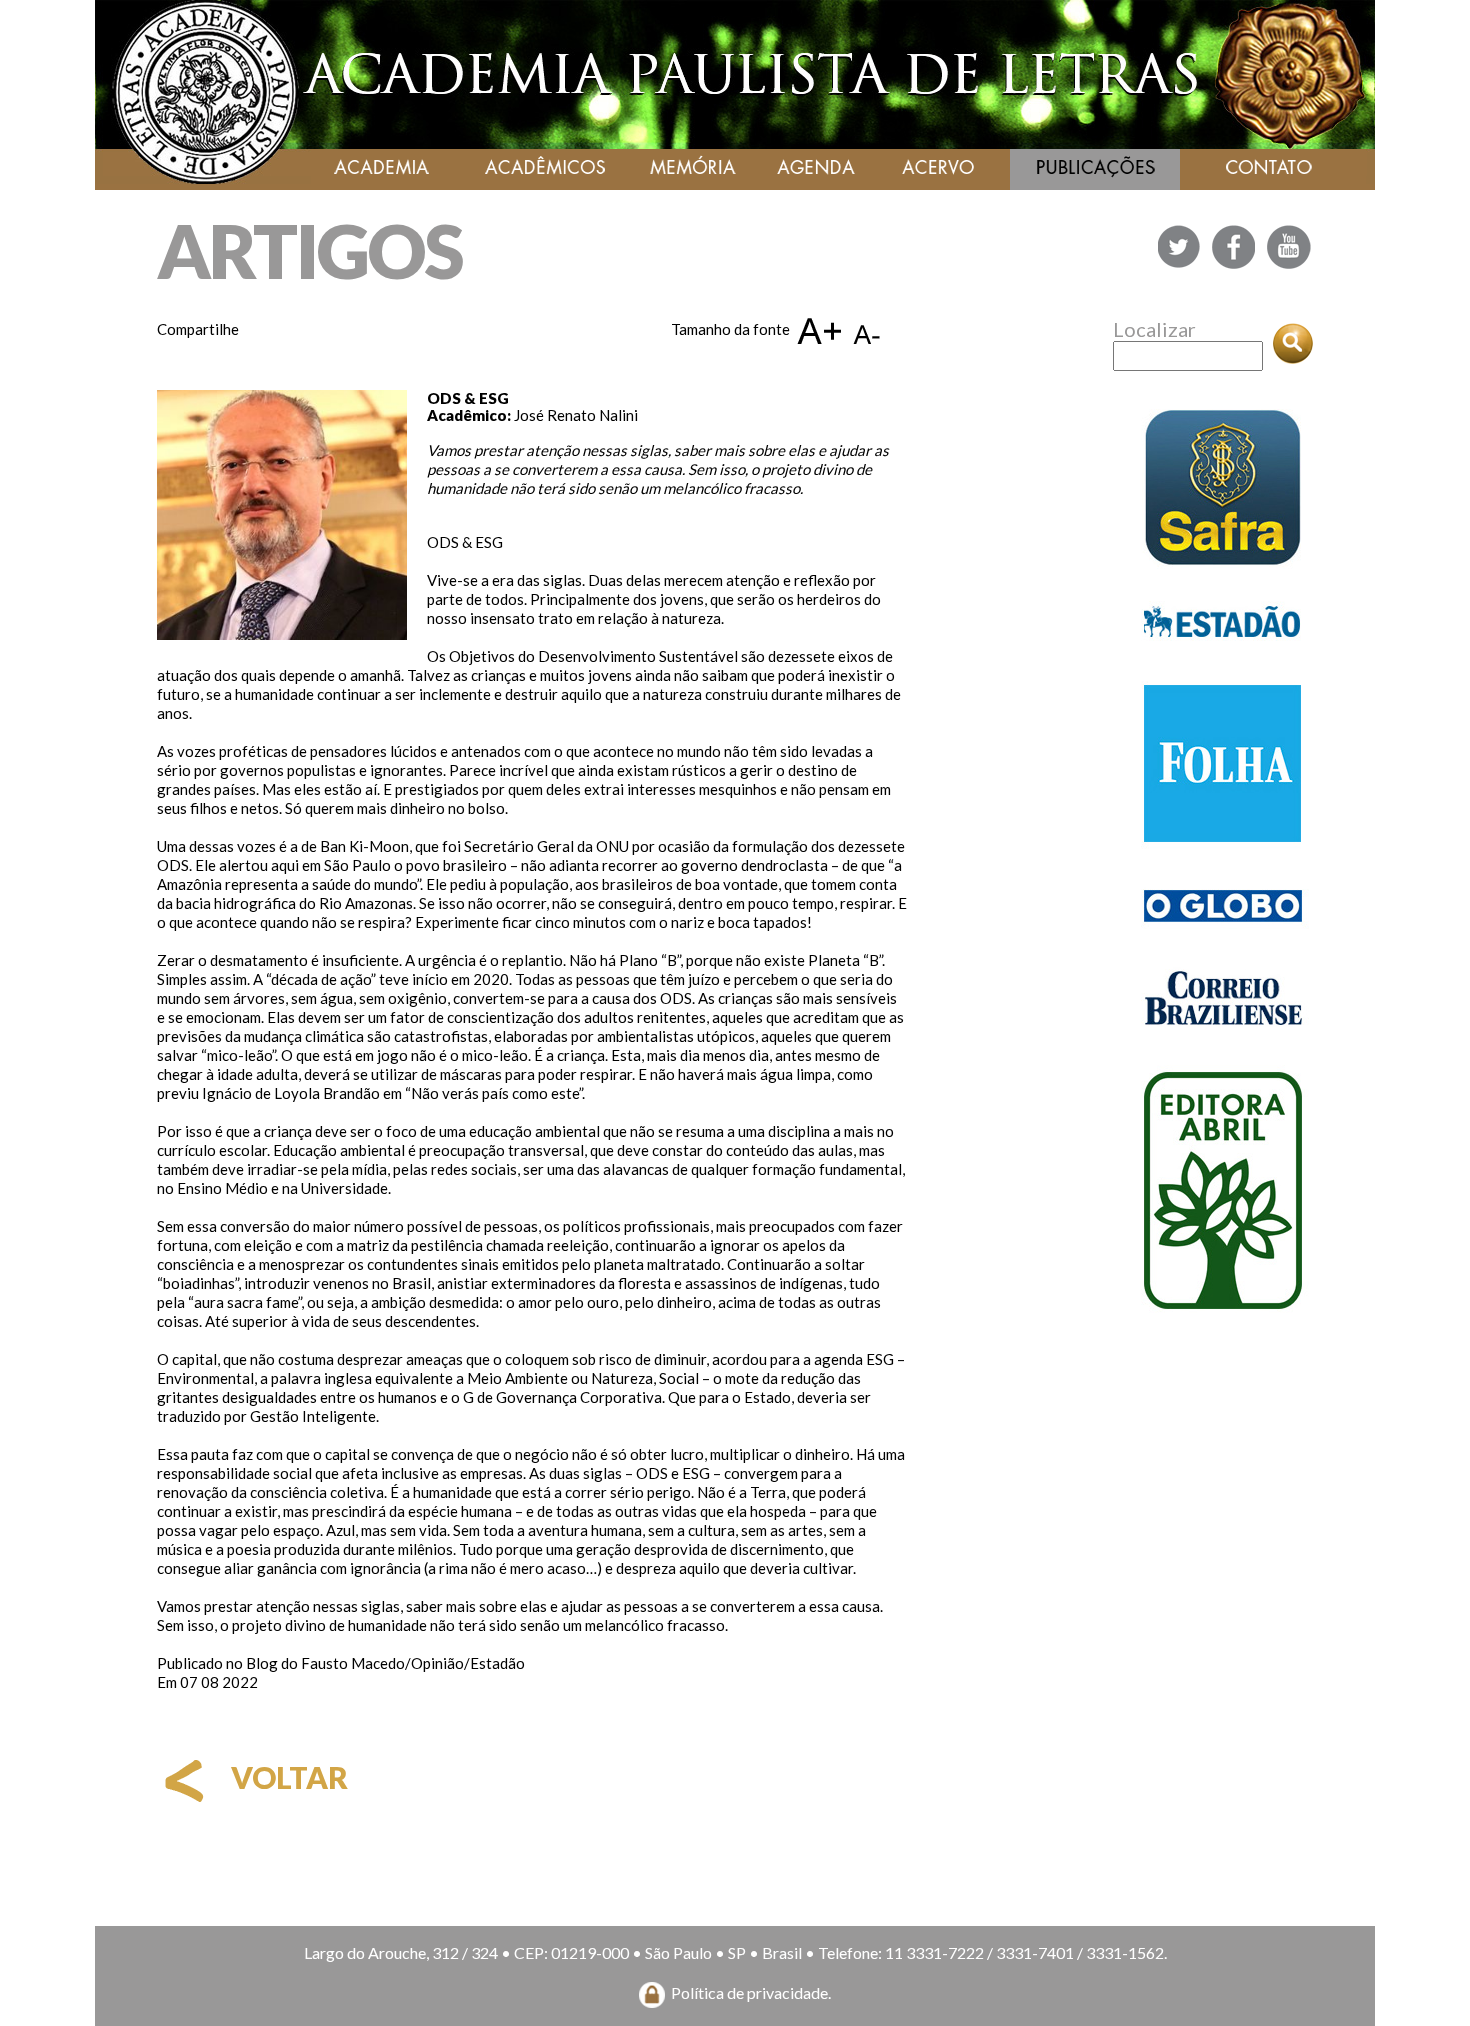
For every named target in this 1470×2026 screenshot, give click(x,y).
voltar (286, 1777)
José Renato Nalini (576, 415)
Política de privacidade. (751, 1992)
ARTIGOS (309, 250)
